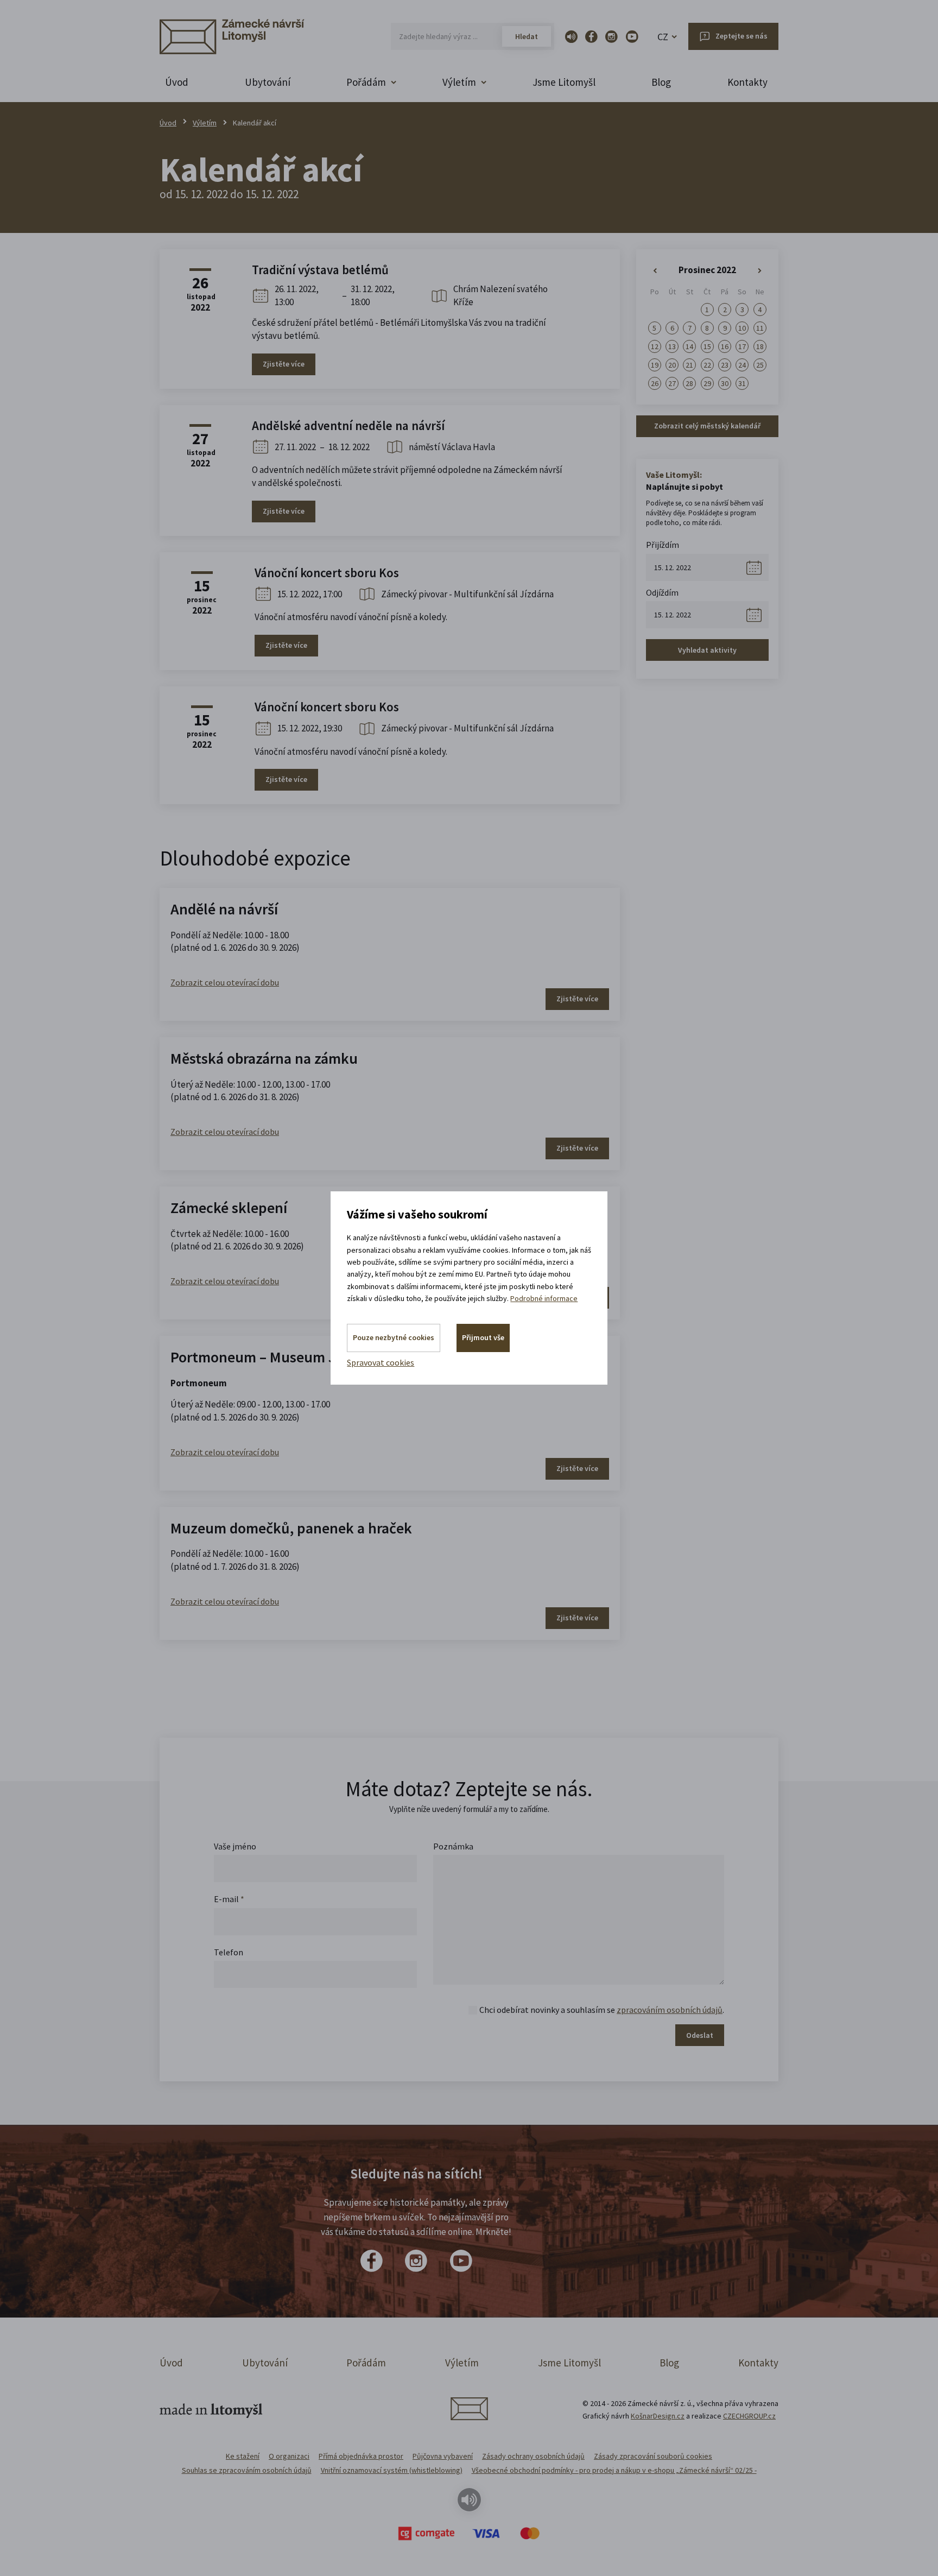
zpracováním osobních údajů (670, 2010)
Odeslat (700, 2035)
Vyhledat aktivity (707, 650)
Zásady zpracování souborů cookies (653, 2456)
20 (672, 365)
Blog (661, 82)
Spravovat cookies (381, 1362)
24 (742, 365)
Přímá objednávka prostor (361, 2456)
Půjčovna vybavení (443, 2456)
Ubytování (268, 82)
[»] (760, 271)
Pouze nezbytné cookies (394, 1337)
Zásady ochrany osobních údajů (533, 2456)
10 (742, 328)
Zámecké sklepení (229, 1208)
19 (655, 365)
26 (655, 383)
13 (672, 346)
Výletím (205, 123)
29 (707, 383)
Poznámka (453, 1846)
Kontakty (747, 82)
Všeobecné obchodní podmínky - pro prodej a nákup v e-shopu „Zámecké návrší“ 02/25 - (614, 2470)
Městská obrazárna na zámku (264, 1058)
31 (742, 383)
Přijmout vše (483, 1337)
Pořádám (366, 2363)
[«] (655, 271)
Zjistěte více (284, 364)
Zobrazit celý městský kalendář (707, 426)
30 (725, 383)
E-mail (229, 1899)
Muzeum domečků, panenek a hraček (291, 1528)
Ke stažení (243, 2456)
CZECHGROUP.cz (749, 2416)
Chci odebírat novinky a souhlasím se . (602, 2010)
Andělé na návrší (224, 909)
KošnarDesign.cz (658, 2416)
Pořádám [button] (366, 82)
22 (707, 365)
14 (689, 346)
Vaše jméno (235, 1846)
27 (672, 383)
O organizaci (289, 2456)
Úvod (177, 82)
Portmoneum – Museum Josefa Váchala (297, 1357)
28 (689, 383)
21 (689, 365)
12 (655, 346)
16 (725, 346)
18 (760, 346)
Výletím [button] (459, 82)
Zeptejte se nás (741, 36)
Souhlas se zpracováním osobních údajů (247, 2470)
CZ (663, 37)
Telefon (229, 1952)
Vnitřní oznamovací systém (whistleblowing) (392, 2470)
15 (707, 346)
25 (760, 365)
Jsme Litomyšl (564, 82)
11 (760, 328)
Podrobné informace (544, 1298)
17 (742, 346)
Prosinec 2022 (707, 270)
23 (725, 365)
